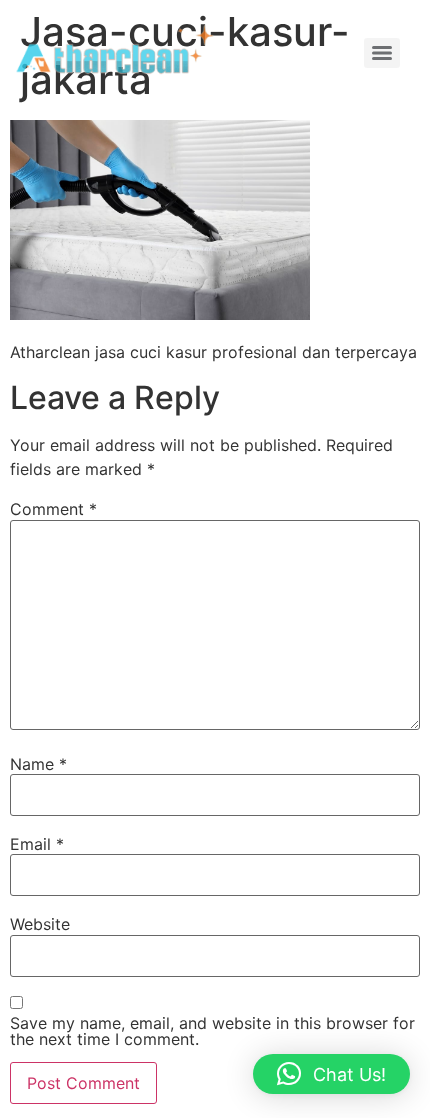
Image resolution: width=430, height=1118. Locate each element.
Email (37, 844)
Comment (53, 509)
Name (38, 764)
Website (40, 924)
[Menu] (382, 53)
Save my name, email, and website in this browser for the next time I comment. (212, 1031)
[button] (331, 1074)
